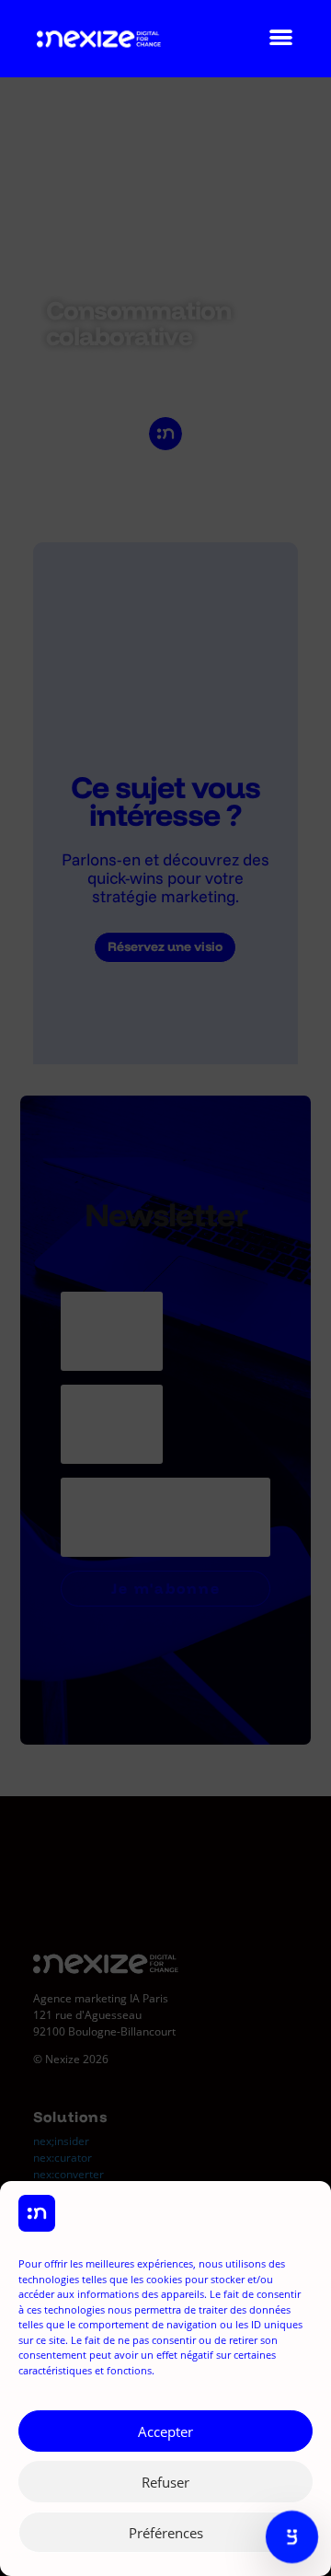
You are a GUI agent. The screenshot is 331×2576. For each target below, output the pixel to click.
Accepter (165, 2431)
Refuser (165, 2482)
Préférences (166, 2533)
